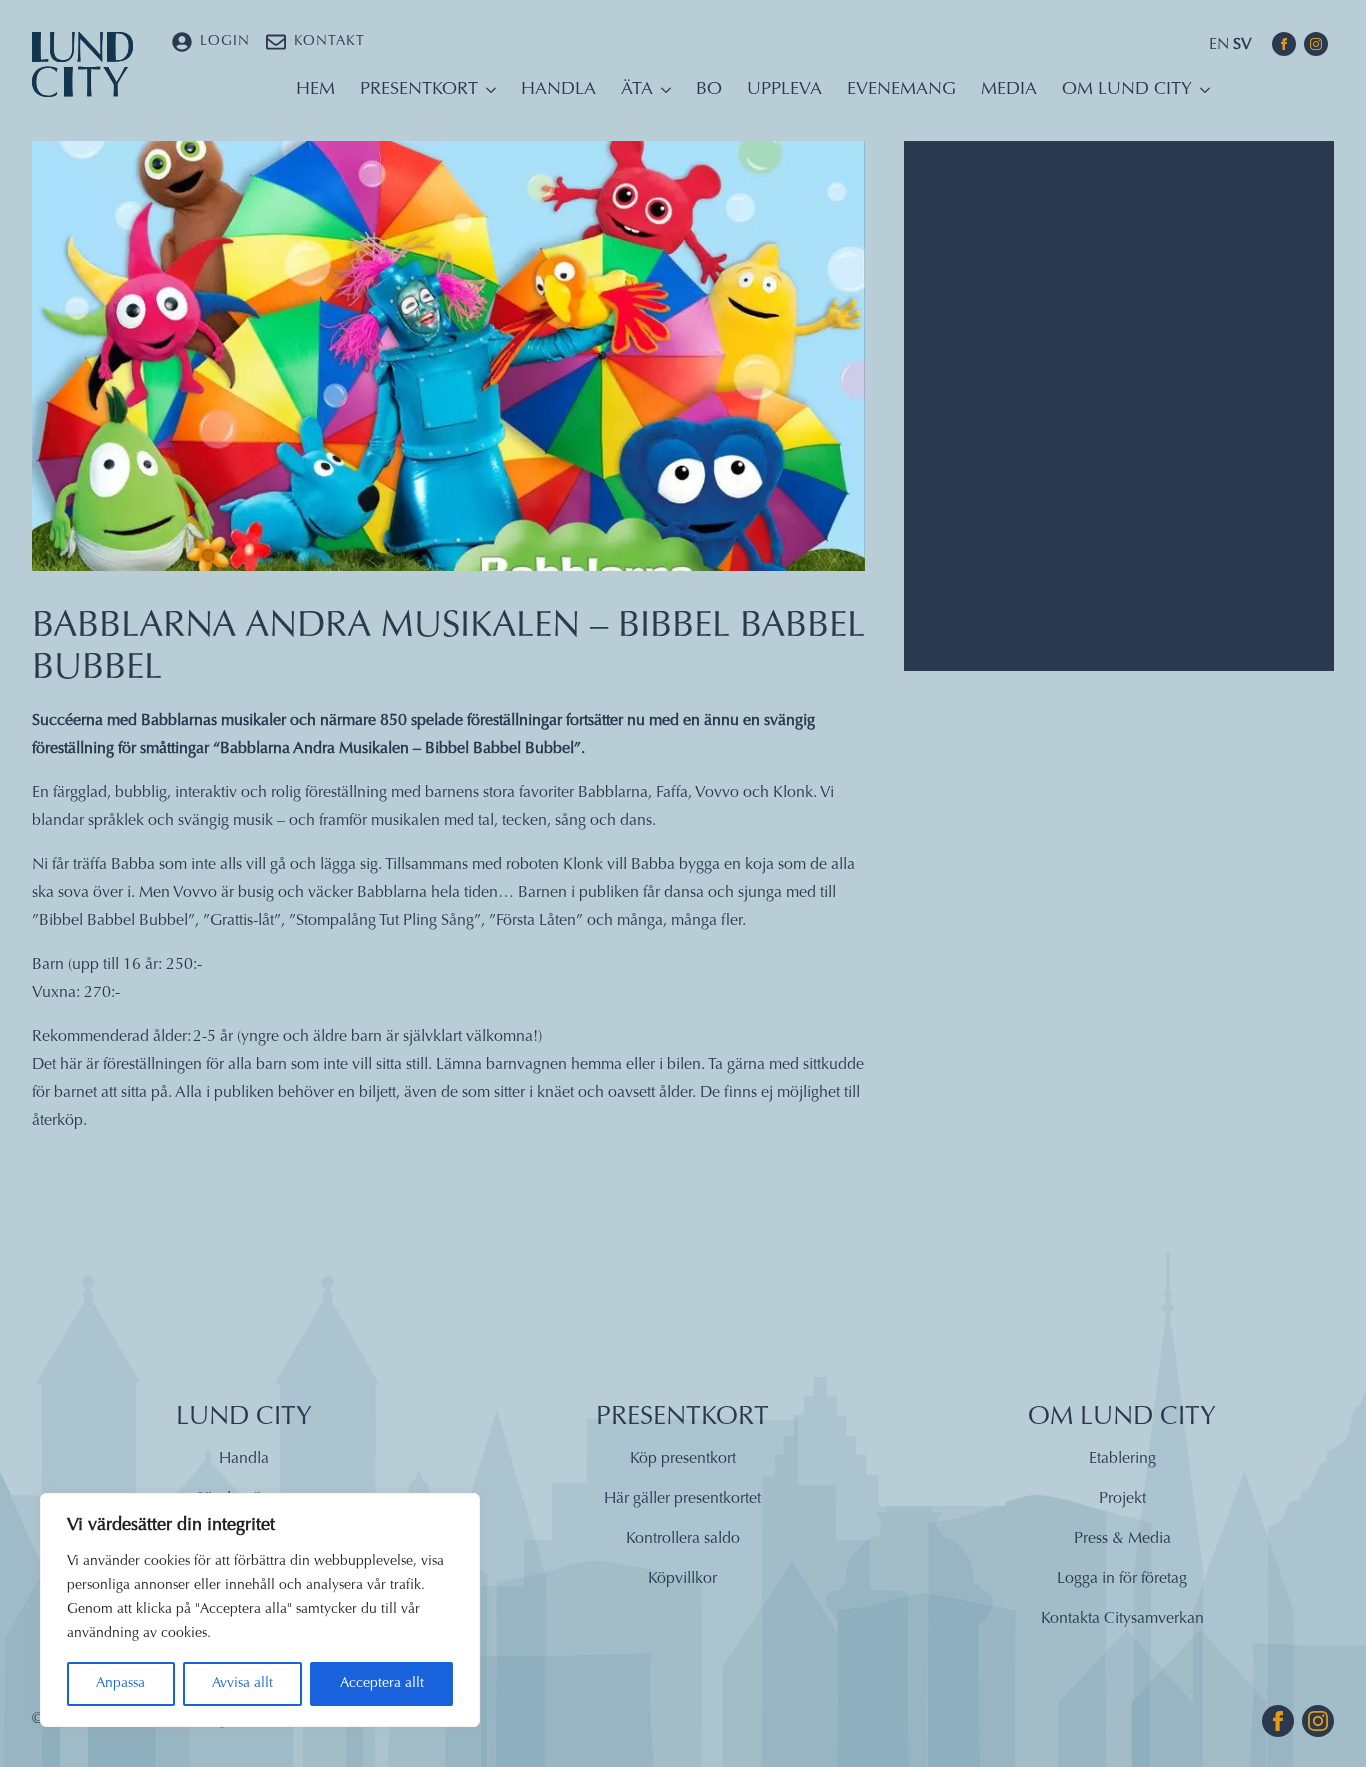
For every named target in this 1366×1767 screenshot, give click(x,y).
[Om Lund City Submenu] (1201, 95)
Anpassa (120, 1684)
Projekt (1122, 1499)
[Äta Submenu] (662, 95)
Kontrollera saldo (683, 1539)
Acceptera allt (382, 1684)
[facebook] (1284, 44)
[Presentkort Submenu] (487, 95)
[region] (260, 1610)
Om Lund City (1127, 90)
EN (1219, 45)
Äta (637, 90)
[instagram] (1316, 44)
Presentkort (419, 90)
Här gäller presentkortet (682, 1499)
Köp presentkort (683, 1459)
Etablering (1122, 1459)
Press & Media (1122, 1539)
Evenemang (901, 90)
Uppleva (784, 90)
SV (1242, 45)
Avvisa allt (242, 1684)
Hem (315, 90)
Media (1009, 90)
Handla (558, 90)
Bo (709, 90)
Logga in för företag (1122, 1579)
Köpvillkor (682, 1579)
